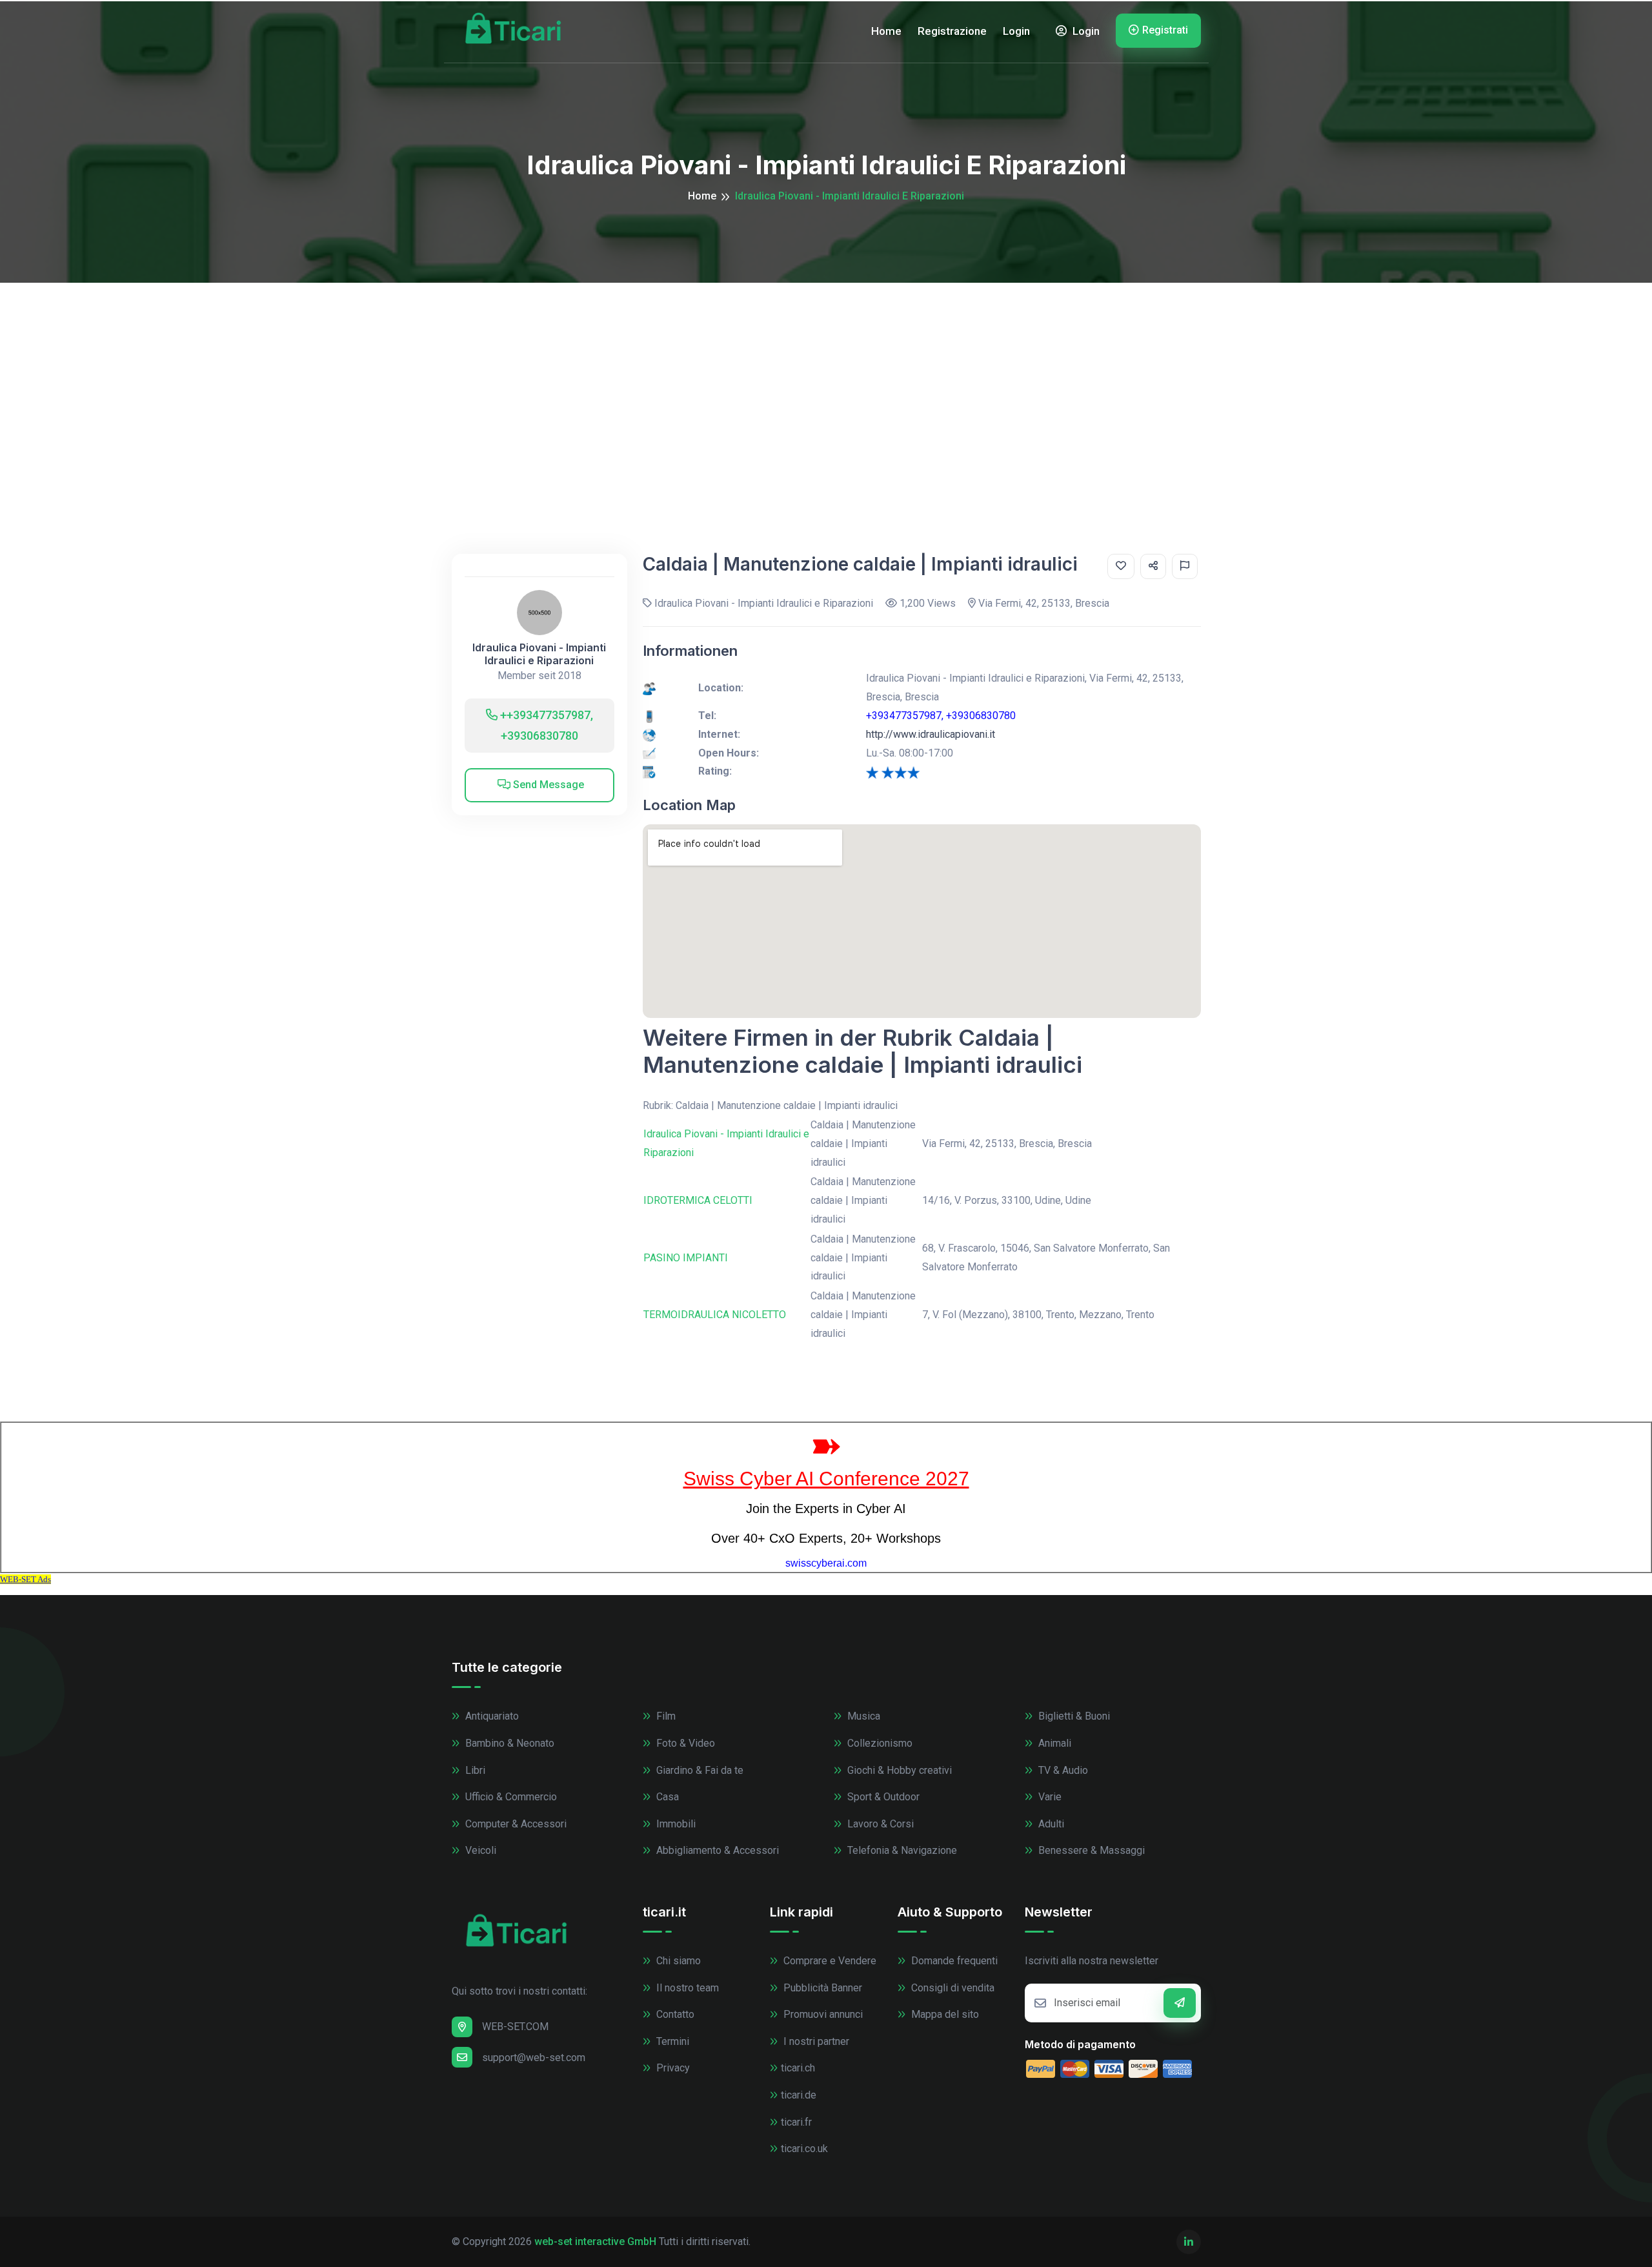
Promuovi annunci (822, 2014)
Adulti (1050, 1824)
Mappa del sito (944, 2014)
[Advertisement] (826, 380)
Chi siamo (677, 1961)
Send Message (547, 785)
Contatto (674, 2014)
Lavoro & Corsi (879, 1824)
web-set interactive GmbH (595, 2242)
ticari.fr (796, 2122)
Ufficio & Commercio (510, 1797)
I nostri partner (815, 2041)
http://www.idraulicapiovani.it (931, 734)
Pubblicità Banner (821, 1988)
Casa (666, 1797)
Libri (474, 1770)
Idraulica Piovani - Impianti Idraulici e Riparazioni (539, 654)
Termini (671, 2041)
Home (886, 31)
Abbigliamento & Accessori (716, 1850)
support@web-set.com (534, 2058)
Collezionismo (879, 1743)
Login (1016, 31)
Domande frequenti (953, 1961)
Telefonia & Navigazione (901, 1850)
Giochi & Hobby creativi (898, 1770)
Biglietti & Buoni (1073, 1716)
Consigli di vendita (952, 1988)
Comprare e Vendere (829, 1961)
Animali (1053, 1743)
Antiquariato (491, 1716)
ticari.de (799, 2095)
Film (665, 1716)
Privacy (672, 2068)
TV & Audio (1062, 1770)
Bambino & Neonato (509, 1743)
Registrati (1165, 30)
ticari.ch (798, 2068)
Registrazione (952, 31)
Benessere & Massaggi (1090, 1850)
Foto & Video (684, 1743)
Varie (1049, 1797)
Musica (862, 1716)
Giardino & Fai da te (699, 1770)
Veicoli (479, 1850)
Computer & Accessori (515, 1824)
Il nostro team (686, 1988)
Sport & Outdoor (882, 1797)
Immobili (675, 1824)
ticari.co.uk (804, 2149)
